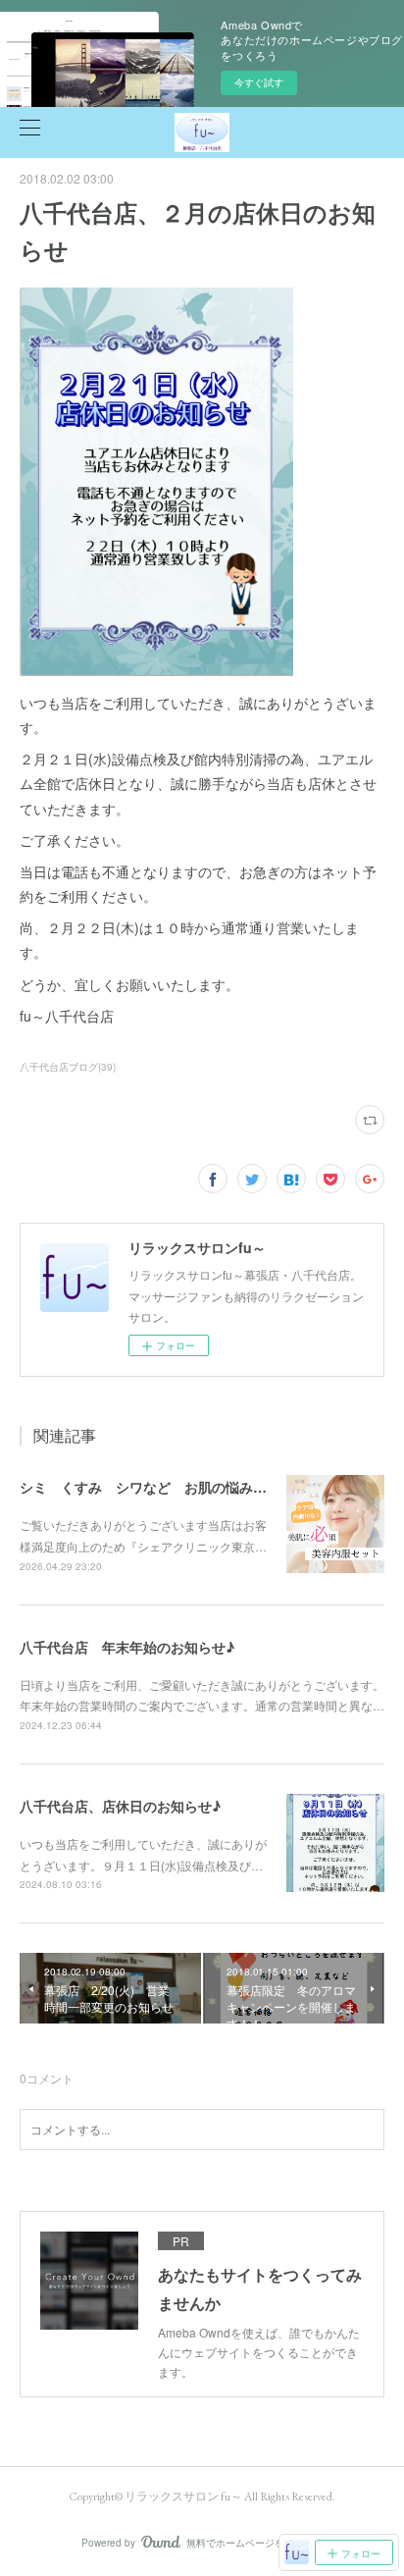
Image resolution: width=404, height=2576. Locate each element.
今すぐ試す (259, 82)
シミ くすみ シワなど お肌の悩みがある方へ (171, 1487)
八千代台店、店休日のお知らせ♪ (120, 1806)
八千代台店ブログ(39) (68, 1067)
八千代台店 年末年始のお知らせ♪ (127, 1647)
